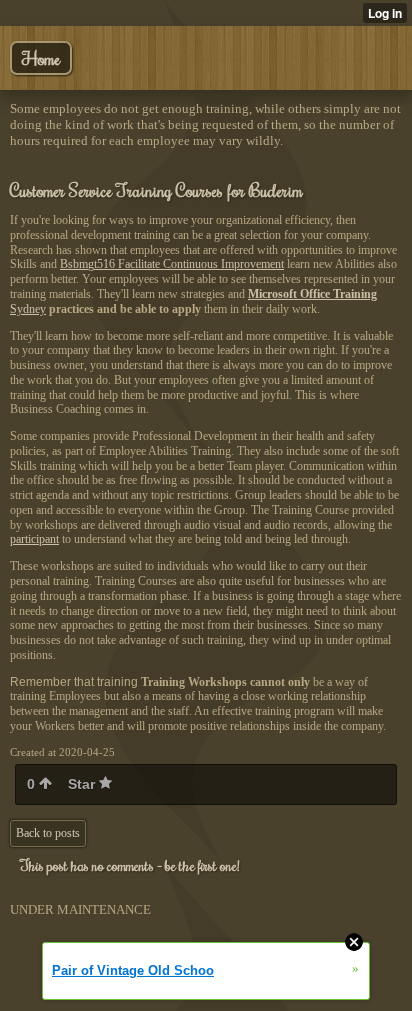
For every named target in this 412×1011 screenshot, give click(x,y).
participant (34, 539)
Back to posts (48, 833)
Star (83, 784)
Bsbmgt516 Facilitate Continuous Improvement (172, 264)
